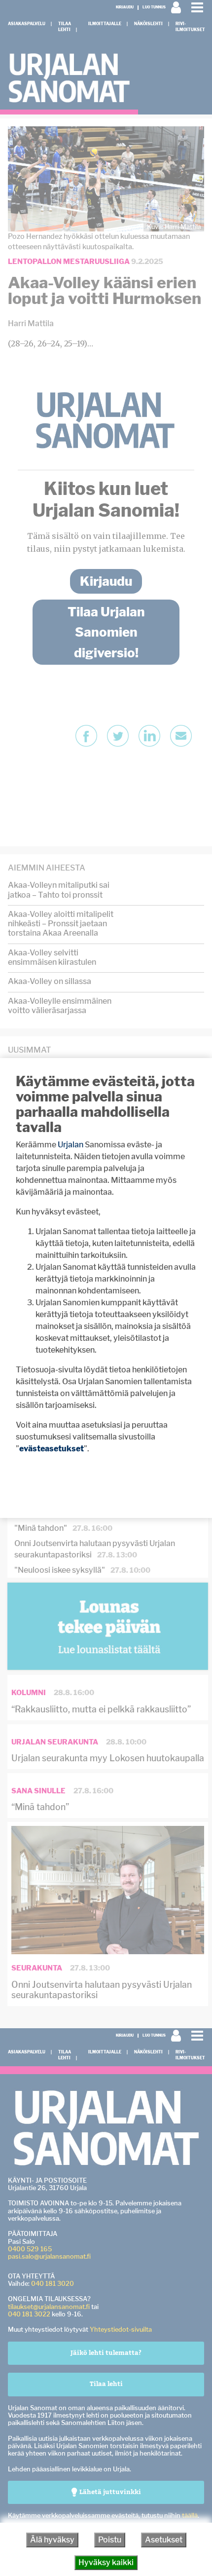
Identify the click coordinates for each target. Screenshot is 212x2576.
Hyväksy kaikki (106, 2562)
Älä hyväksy (52, 2540)
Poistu (110, 2540)
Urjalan (71, 1145)
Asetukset (164, 2540)
